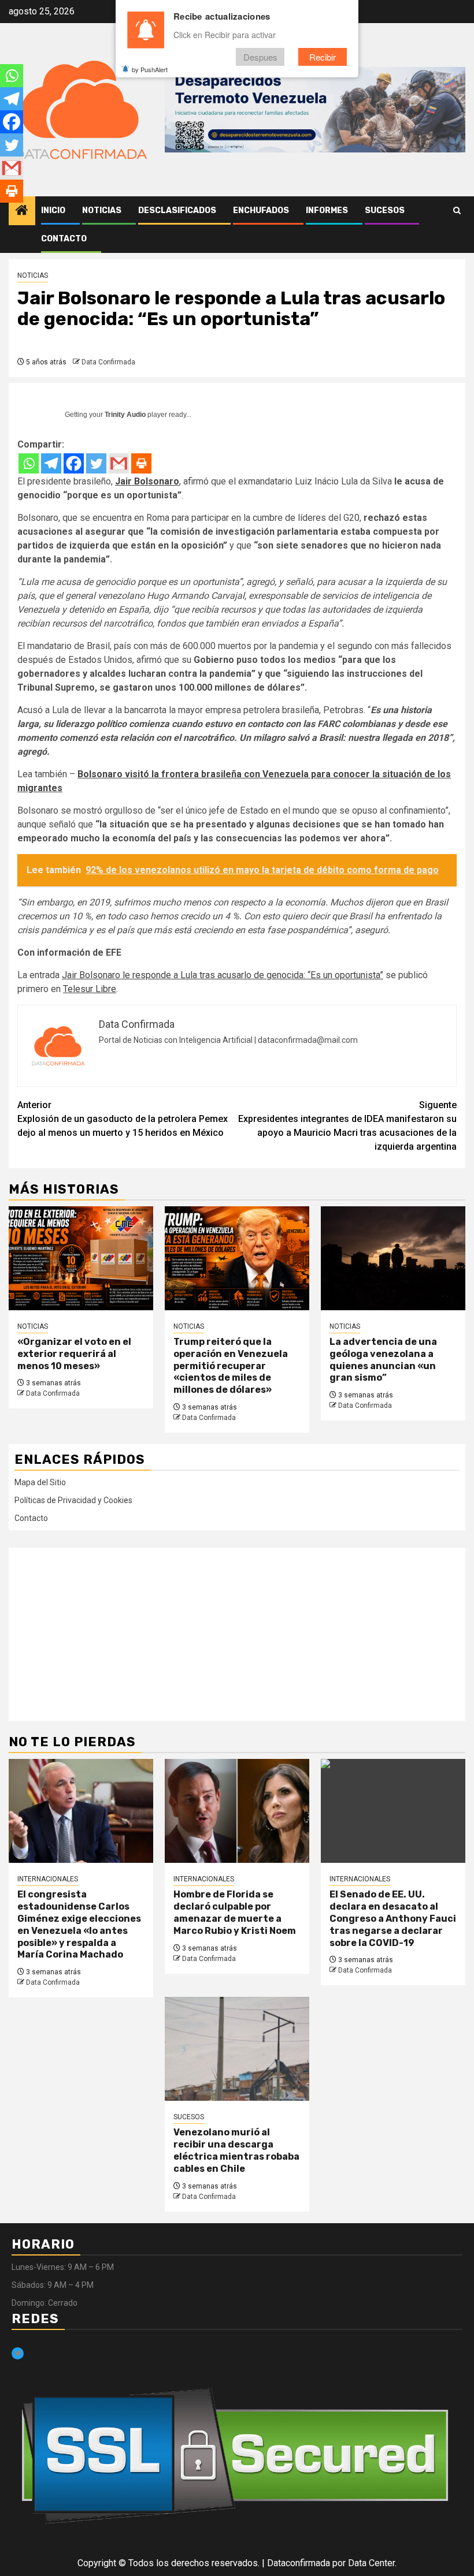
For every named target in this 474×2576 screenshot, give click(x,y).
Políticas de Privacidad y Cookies (73, 1500)
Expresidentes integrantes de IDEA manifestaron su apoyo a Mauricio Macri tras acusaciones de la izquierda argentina (347, 1126)
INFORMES (327, 210)
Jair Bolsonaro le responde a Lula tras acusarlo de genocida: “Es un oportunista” (223, 975)
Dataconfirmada (299, 2563)
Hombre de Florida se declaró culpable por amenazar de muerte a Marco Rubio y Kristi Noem (235, 1912)
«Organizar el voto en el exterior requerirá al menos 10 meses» (74, 1354)
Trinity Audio (125, 415)
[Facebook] (74, 463)
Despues (260, 57)
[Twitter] (96, 463)
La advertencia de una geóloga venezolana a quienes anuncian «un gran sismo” (383, 1360)
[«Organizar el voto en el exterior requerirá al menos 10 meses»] (81, 1258)
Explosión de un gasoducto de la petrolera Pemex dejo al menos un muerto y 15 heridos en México (123, 1119)
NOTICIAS (102, 210)
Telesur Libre (90, 989)
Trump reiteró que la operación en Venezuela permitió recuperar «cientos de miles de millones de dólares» (231, 1366)
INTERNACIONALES (48, 1879)
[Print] (141, 463)
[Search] (457, 211)
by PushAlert (150, 69)
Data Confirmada (108, 362)
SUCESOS (385, 210)
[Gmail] (119, 463)
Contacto (64, 239)
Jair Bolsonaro (147, 481)
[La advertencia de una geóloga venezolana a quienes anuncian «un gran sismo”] (393, 1258)
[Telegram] (51, 463)
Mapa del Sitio (40, 1482)
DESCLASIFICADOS (177, 210)
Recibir (323, 57)
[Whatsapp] (29, 463)
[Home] (22, 211)
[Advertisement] (237, 1634)
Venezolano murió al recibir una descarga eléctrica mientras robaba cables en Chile (236, 2150)
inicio (53, 210)
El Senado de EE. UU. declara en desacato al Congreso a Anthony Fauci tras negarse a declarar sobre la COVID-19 (393, 1918)
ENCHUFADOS (261, 210)
